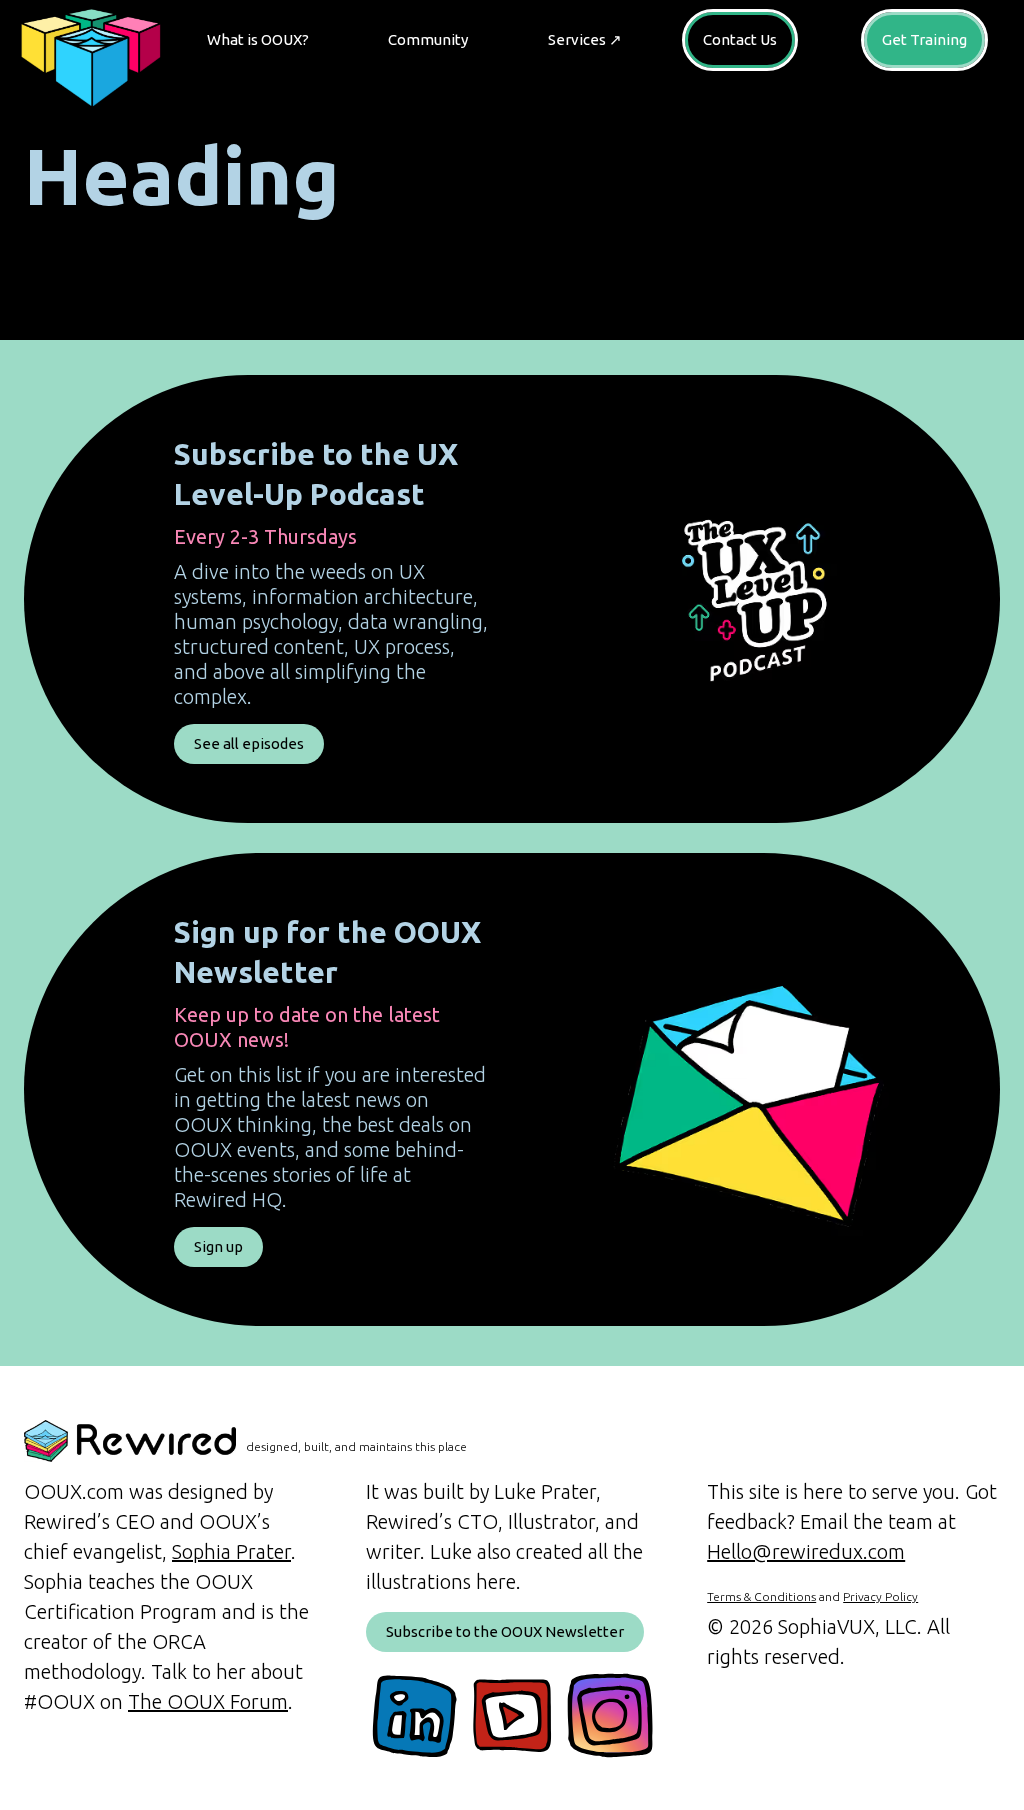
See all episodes (249, 743)
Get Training (924, 39)
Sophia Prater (231, 1551)
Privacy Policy (880, 1596)
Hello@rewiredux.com (806, 1551)
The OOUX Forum (208, 1701)
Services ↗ (585, 39)
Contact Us (740, 39)
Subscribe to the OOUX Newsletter (505, 1631)
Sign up (218, 1246)
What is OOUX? (258, 39)
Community (428, 39)
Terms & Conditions (761, 1596)
